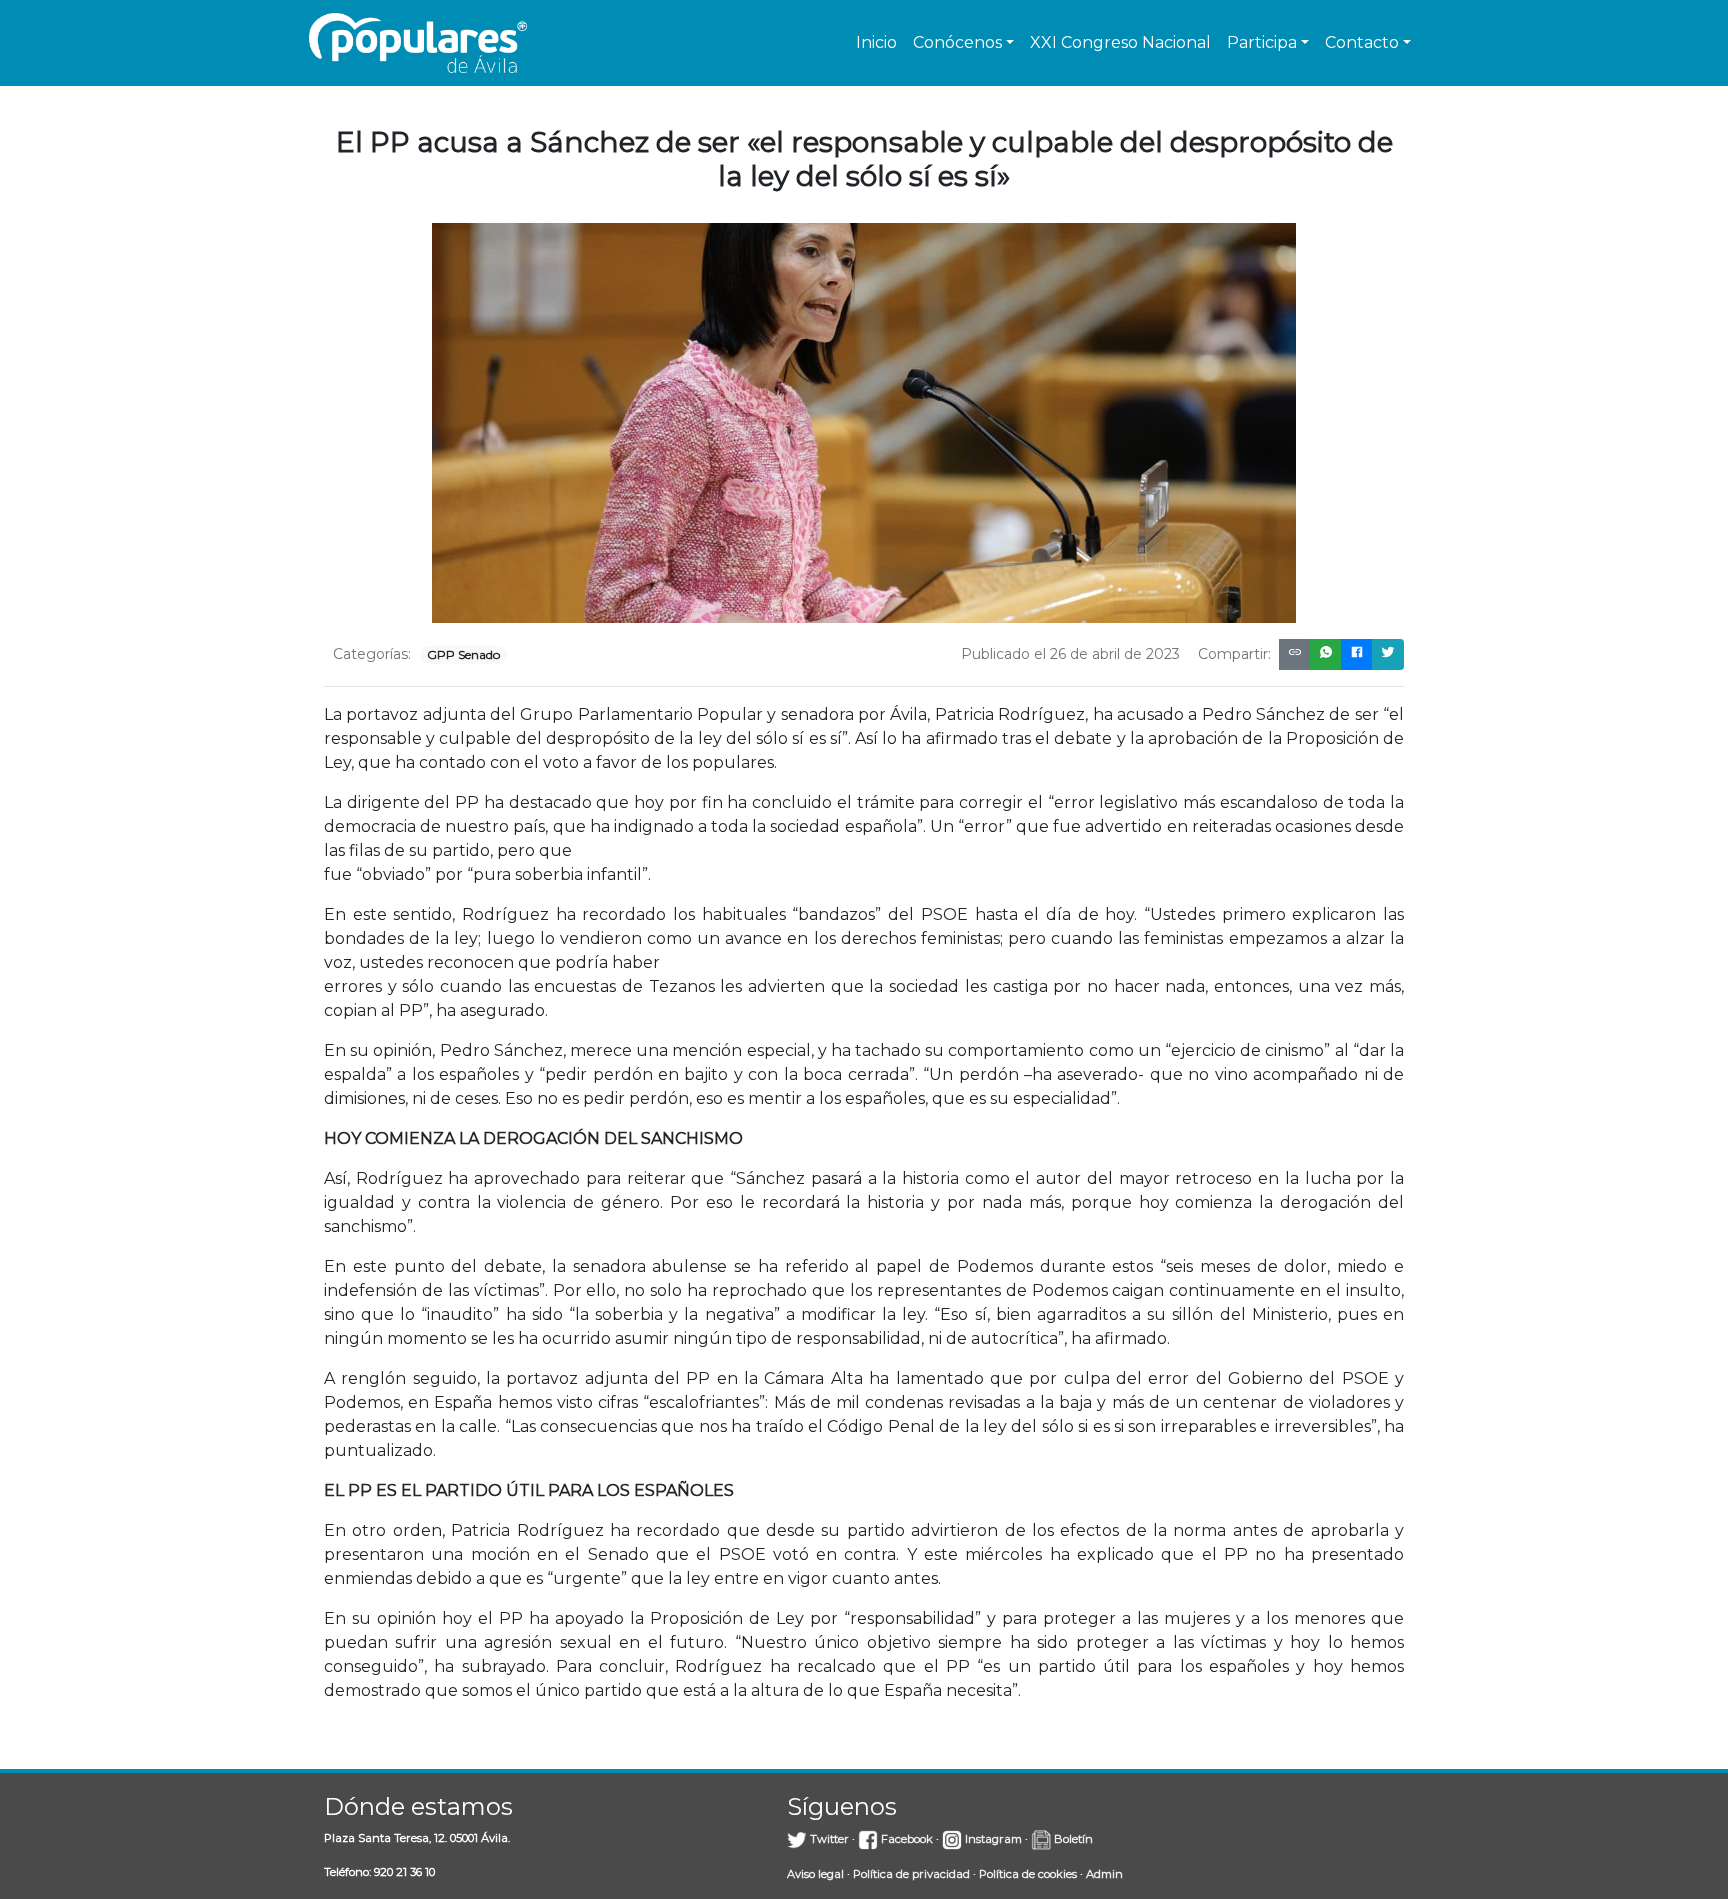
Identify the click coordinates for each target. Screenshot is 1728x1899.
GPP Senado (463, 654)
